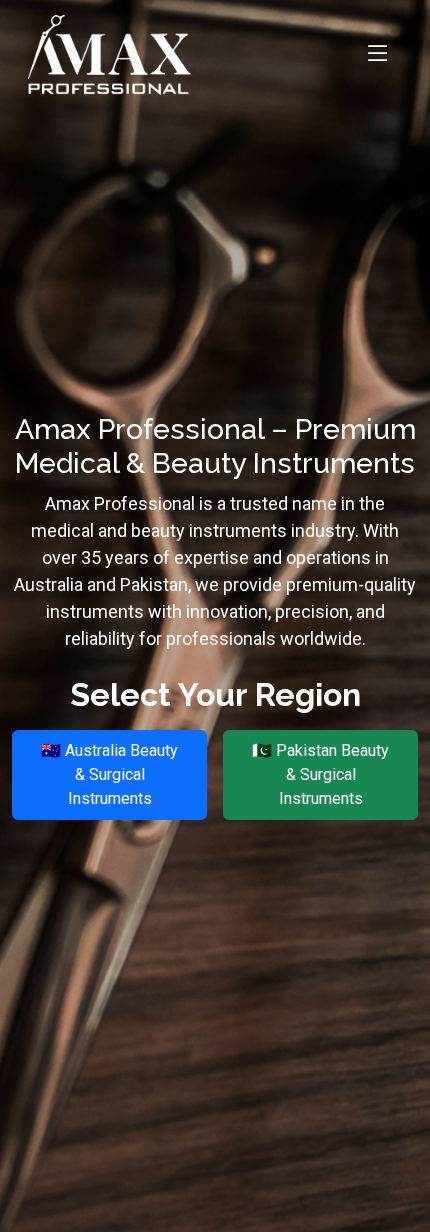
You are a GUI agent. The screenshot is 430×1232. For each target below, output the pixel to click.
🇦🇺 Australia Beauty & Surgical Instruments (109, 774)
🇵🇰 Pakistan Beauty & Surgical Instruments (320, 774)
